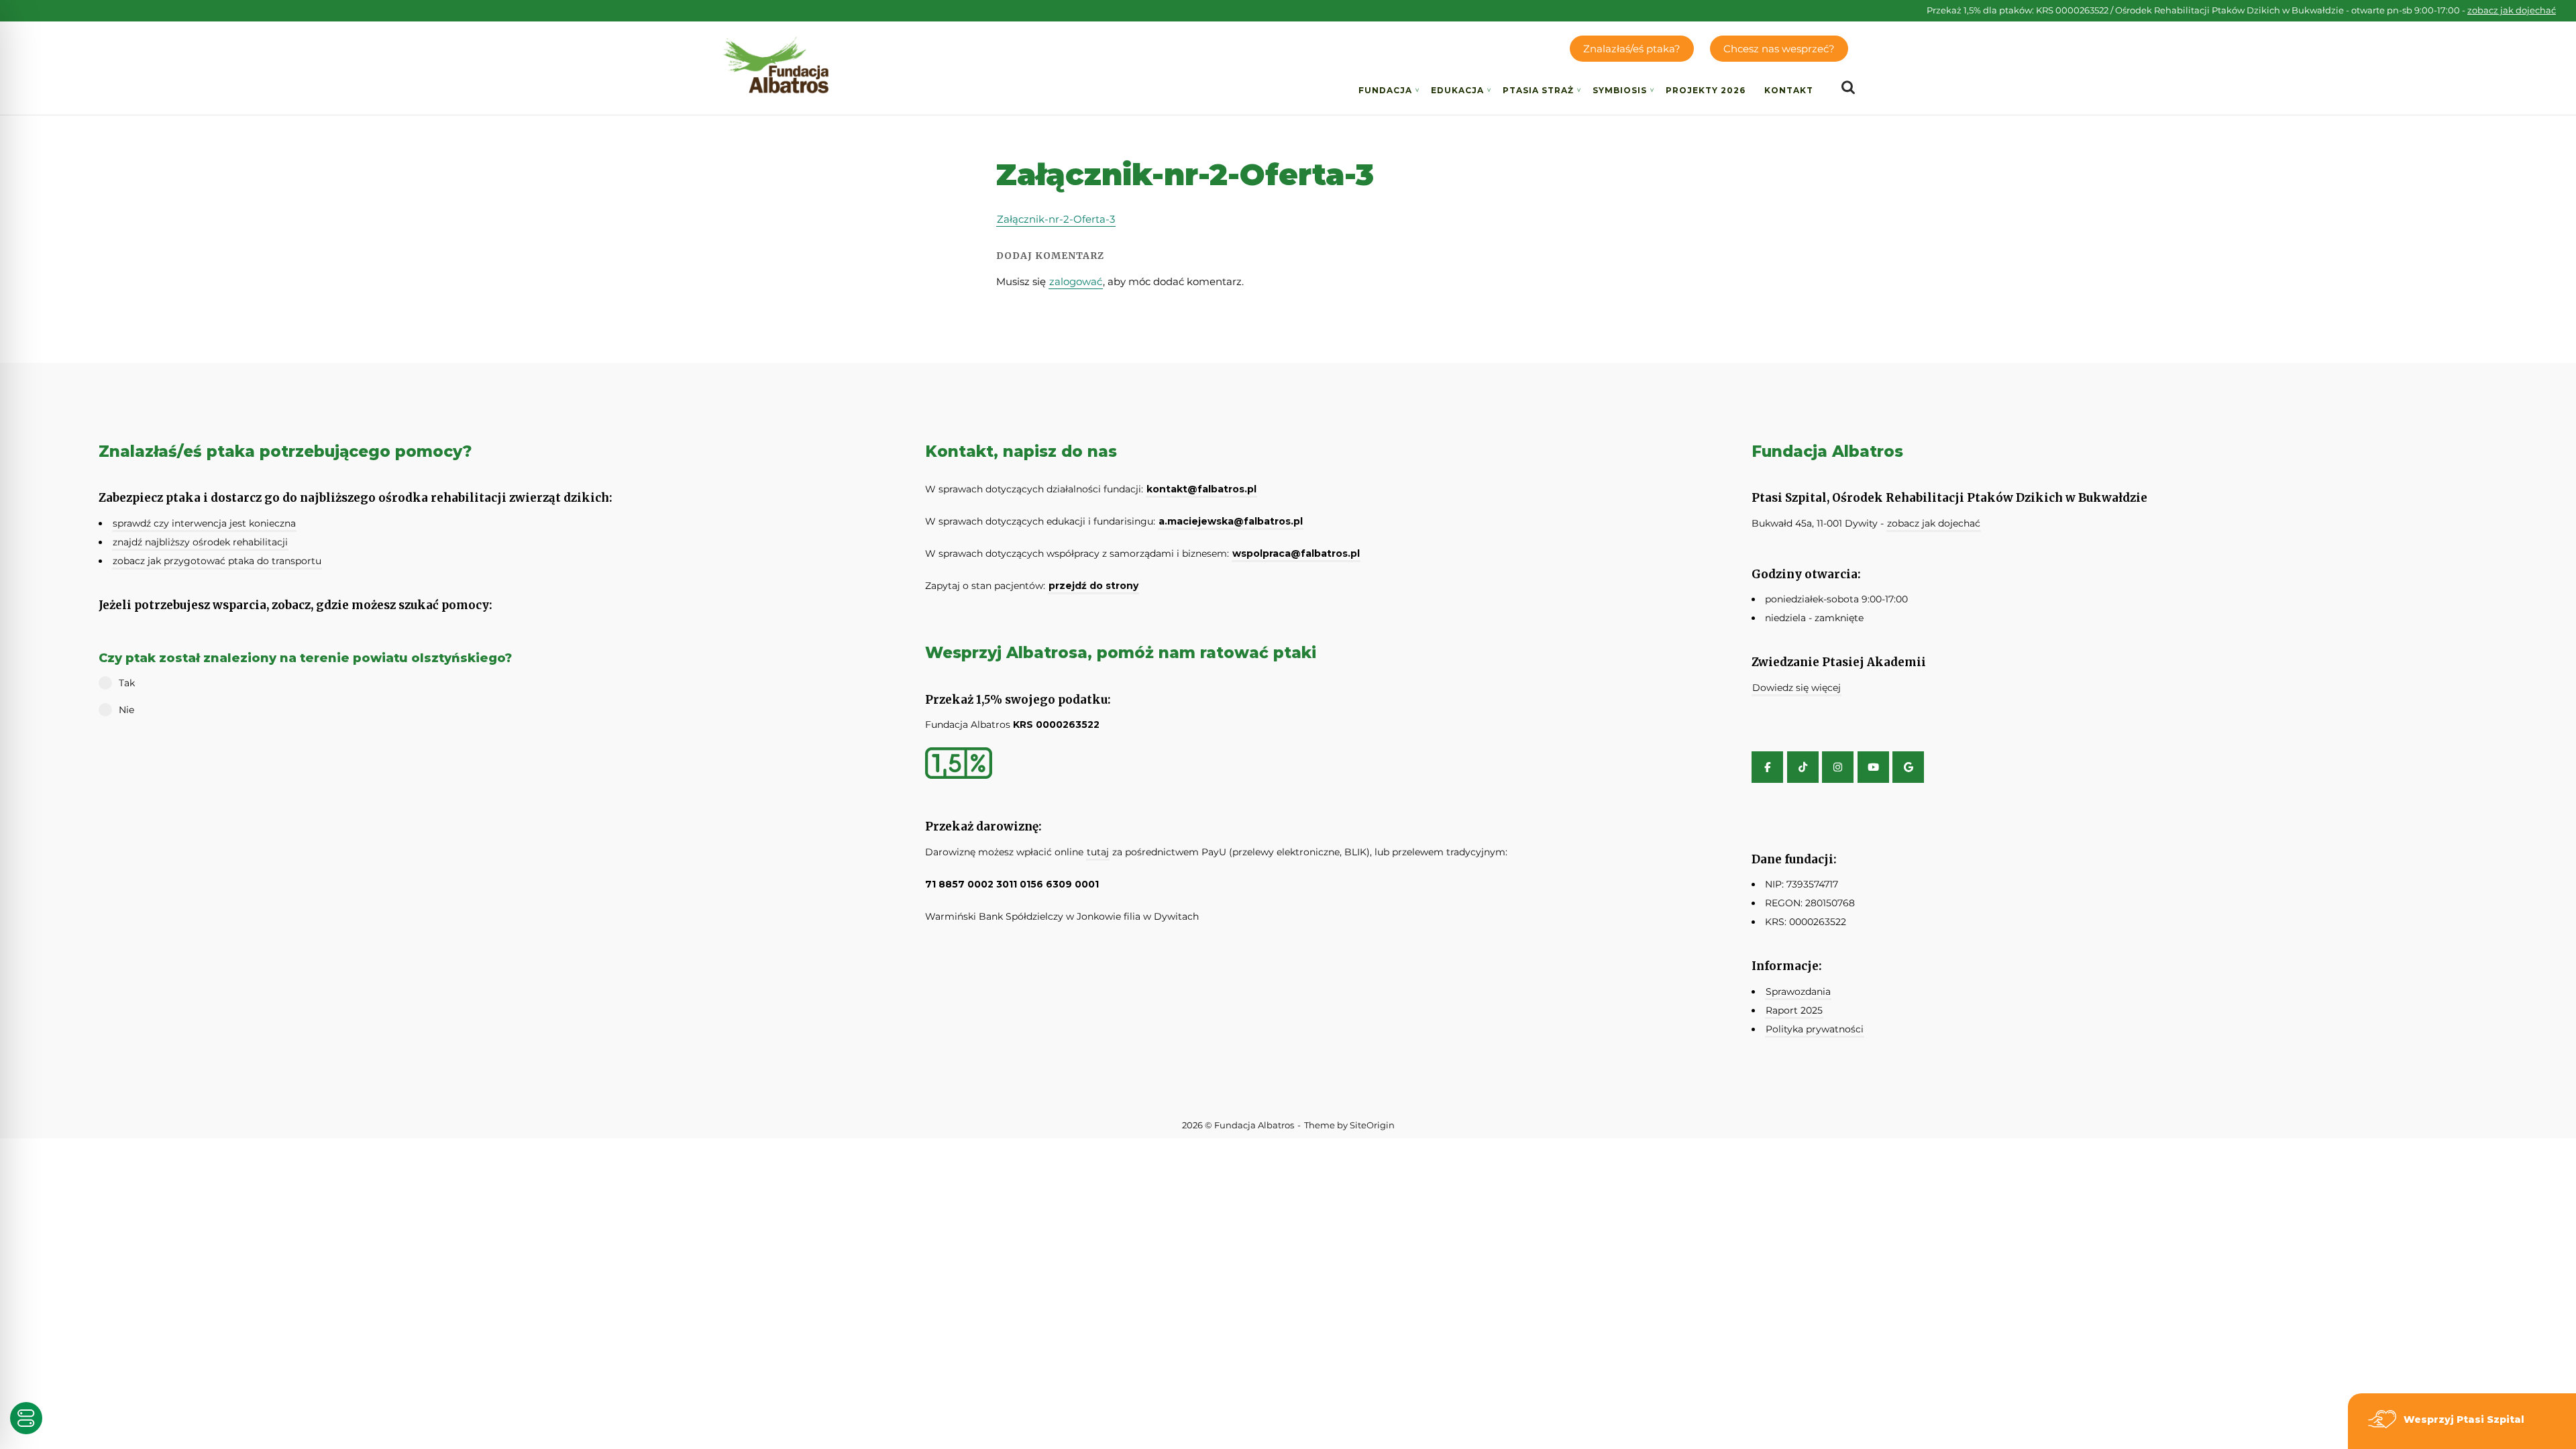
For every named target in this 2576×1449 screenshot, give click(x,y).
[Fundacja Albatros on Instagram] (1838, 767)
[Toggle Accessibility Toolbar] (26, 1418)
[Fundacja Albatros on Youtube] (1873, 767)
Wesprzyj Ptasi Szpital (2464, 1419)
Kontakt (1789, 90)
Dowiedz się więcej (1796, 688)
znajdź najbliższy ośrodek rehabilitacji (200, 542)
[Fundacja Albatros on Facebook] (1767, 767)
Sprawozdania (1798, 991)
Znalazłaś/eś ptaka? (1632, 49)
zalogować (1076, 281)
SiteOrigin (1372, 1125)
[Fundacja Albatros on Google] (1908, 767)
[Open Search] (1848, 88)
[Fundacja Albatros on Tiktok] (1803, 767)
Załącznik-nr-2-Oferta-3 (1056, 219)
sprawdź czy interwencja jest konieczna (204, 523)
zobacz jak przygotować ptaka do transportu (217, 561)
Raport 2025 (1794, 1010)
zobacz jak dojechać (2512, 10)
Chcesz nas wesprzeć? (1779, 49)
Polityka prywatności (1815, 1029)
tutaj (1098, 852)
